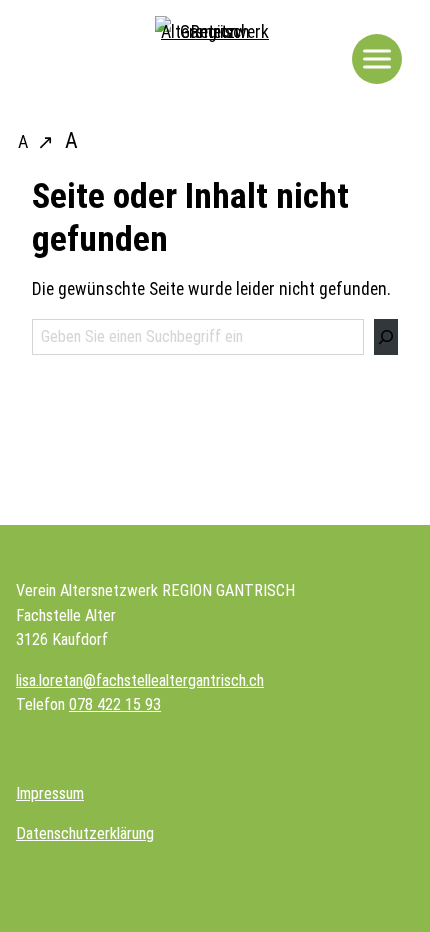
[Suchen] (386, 337)
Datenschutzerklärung (85, 833)
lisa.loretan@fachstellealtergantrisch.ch (140, 680)
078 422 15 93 (115, 704)
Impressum (50, 793)
